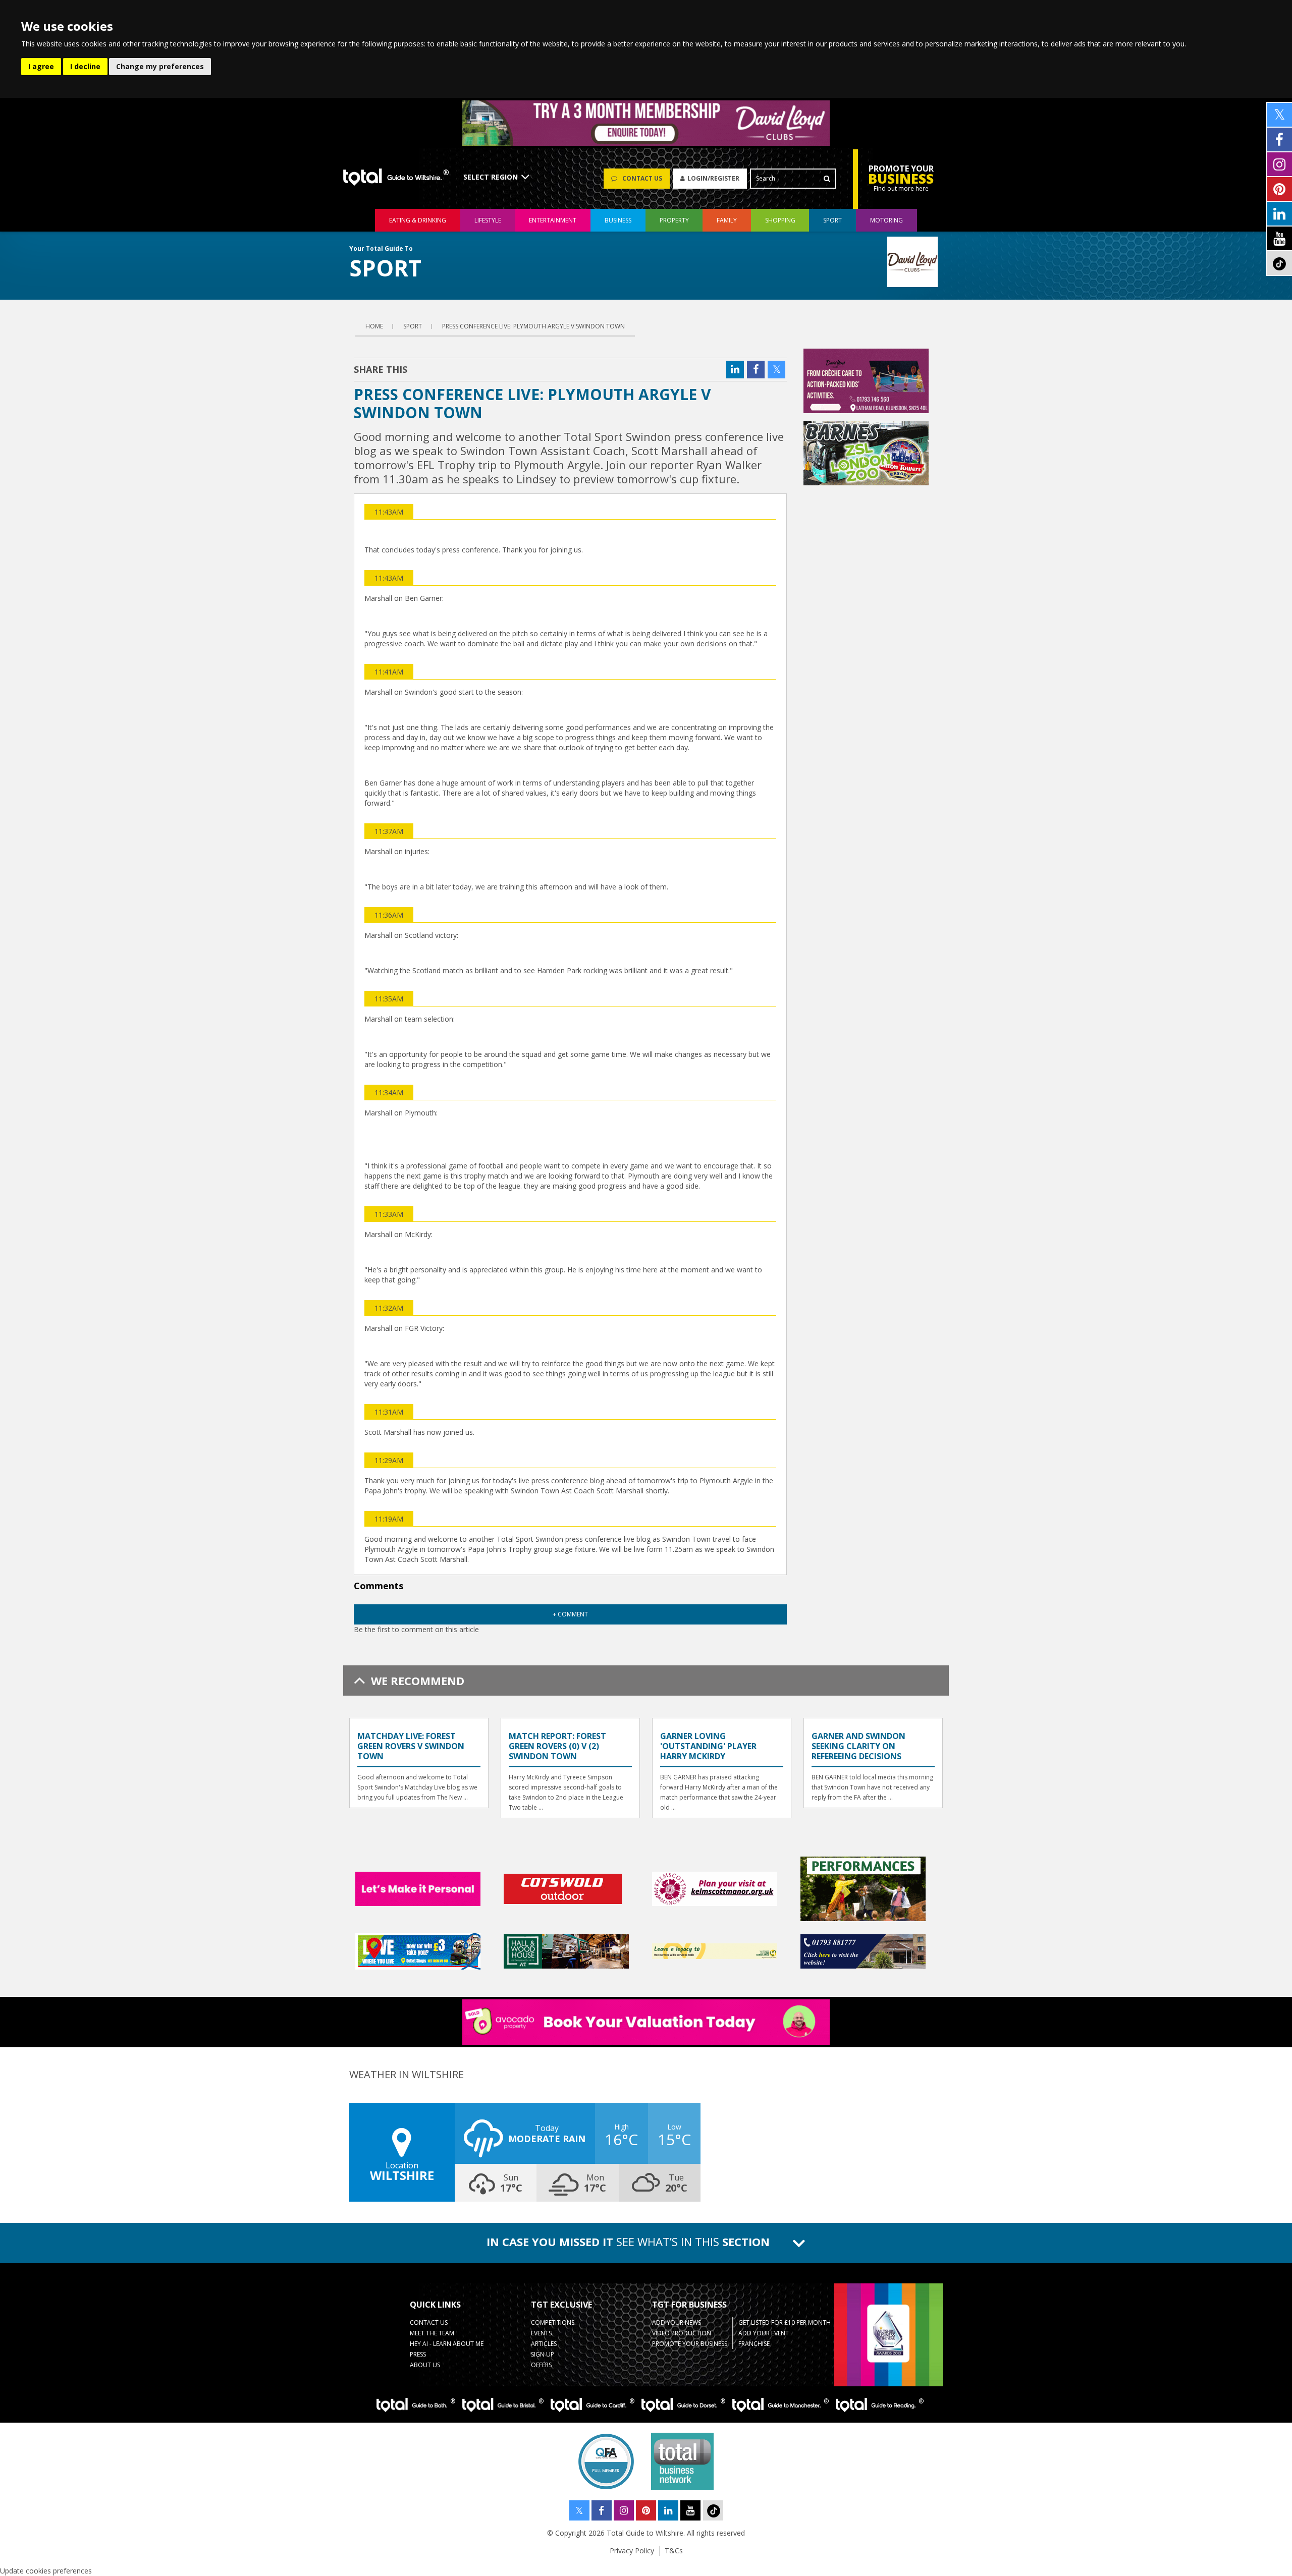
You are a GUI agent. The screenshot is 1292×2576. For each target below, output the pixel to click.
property (674, 220)
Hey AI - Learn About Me (447, 2344)
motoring (886, 220)
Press (418, 2354)
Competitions (553, 2322)
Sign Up (543, 2354)
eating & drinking (418, 220)
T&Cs (674, 2551)
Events (541, 2333)
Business (618, 220)
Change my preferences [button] (160, 66)
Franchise (754, 2344)
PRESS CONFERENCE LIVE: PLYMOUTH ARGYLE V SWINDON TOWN (533, 326)
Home (374, 326)
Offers (541, 2365)
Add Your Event (764, 2333)
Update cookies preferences (46, 2571)
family (727, 220)
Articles (544, 2344)
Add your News (677, 2322)
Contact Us (429, 2322)
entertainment (553, 220)
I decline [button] (85, 66)
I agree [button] (41, 66)
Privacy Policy (632, 2551)
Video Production (682, 2333)
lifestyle (488, 220)
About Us (425, 2365)
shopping (780, 220)
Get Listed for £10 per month (785, 2322)
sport (832, 220)
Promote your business (690, 2344)
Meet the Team (432, 2333)
